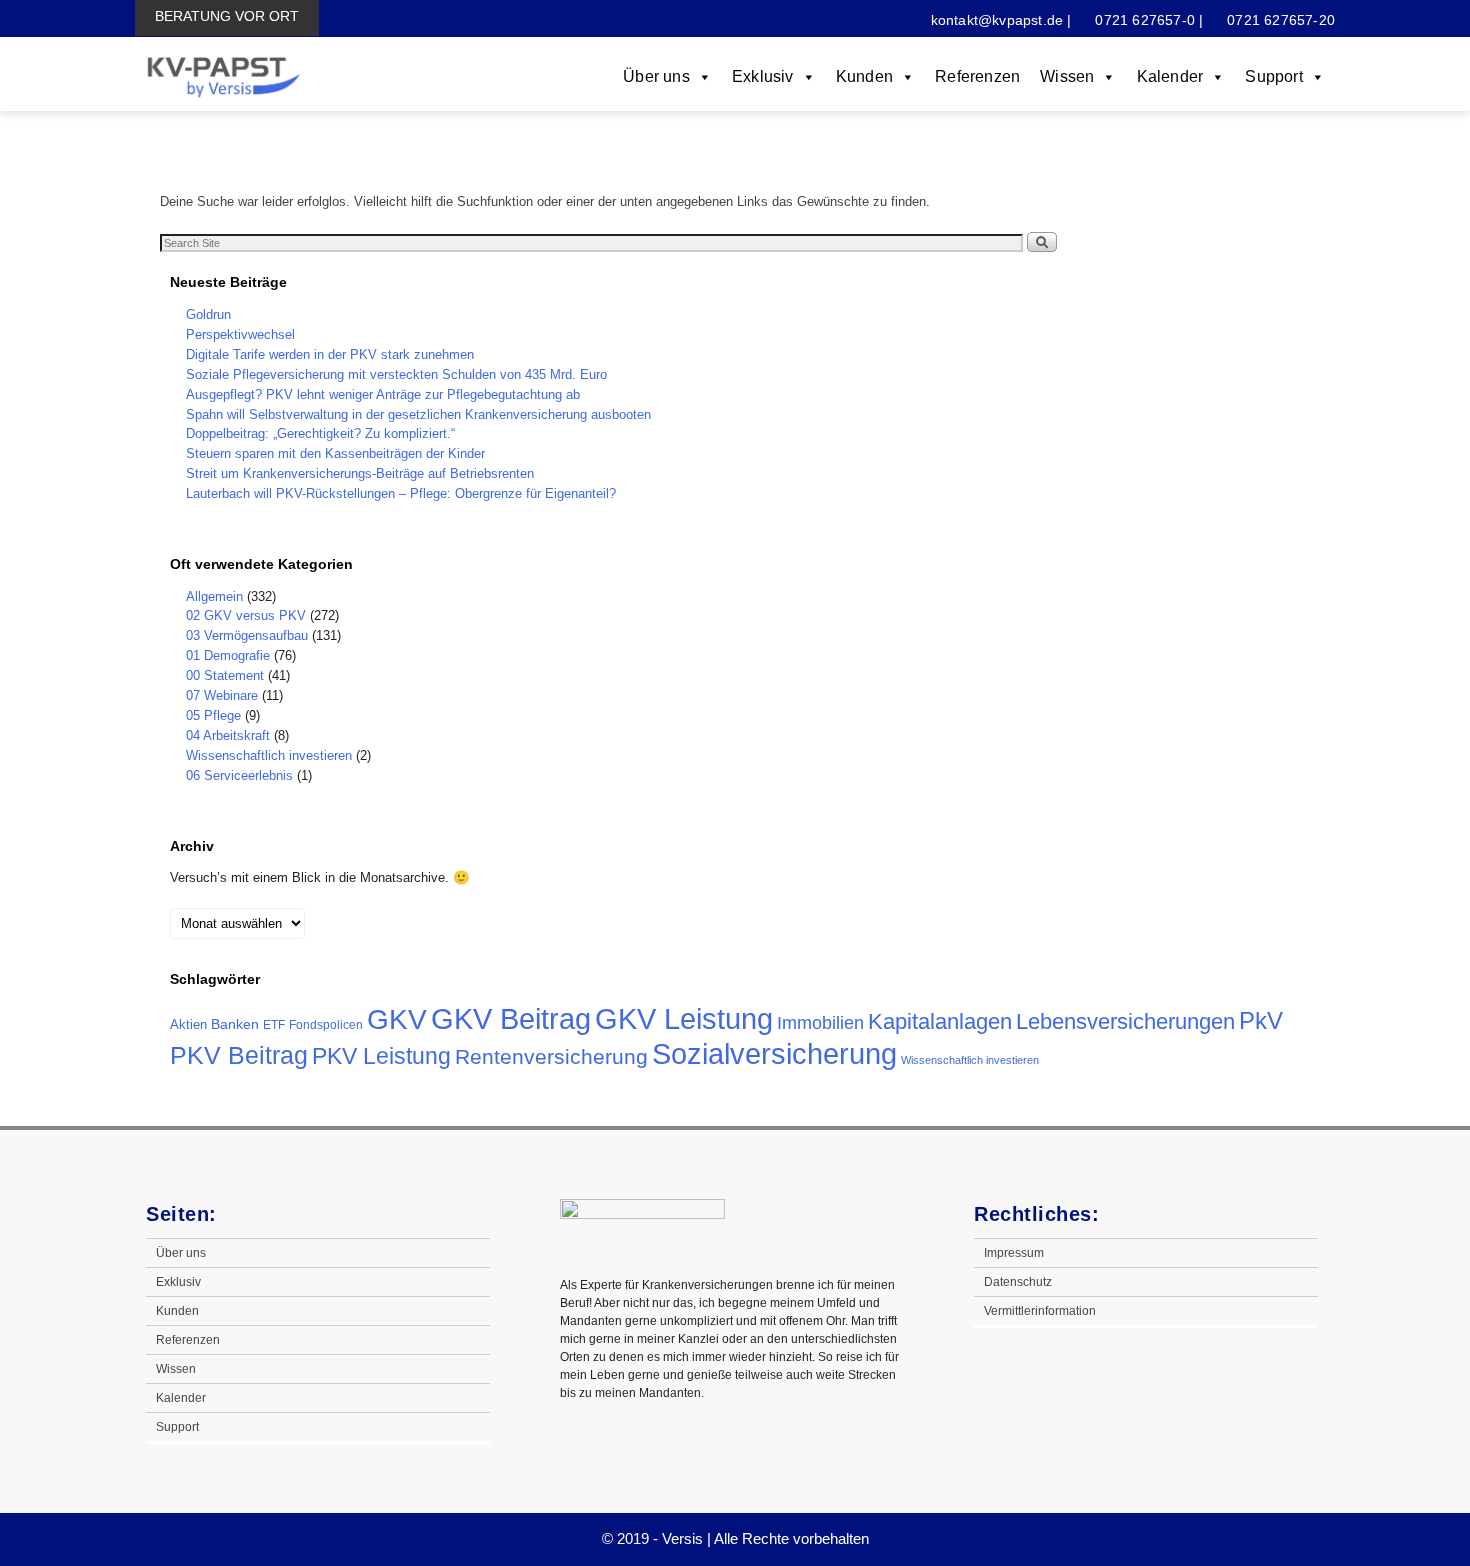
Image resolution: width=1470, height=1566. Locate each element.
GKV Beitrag (511, 1019)
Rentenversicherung (551, 1056)
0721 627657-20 (1279, 20)
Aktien (188, 1024)
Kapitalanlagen (940, 1022)
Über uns (656, 76)
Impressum (1014, 1253)
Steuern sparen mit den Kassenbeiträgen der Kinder (335, 453)
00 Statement (225, 675)
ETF (274, 1025)
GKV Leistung (684, 1018)
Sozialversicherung (774, 1054)
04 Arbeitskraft (228, 735)
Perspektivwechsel (240, 334)
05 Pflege (213, 715)
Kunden (864, 76)
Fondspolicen (326, 1025)
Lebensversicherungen (1125, 1021)
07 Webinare (222, 695)
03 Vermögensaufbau (247, 635)
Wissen (1067, 76)
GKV (397, 1019)
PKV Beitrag (239, 1055)
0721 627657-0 (1143, 20)
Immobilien (820, 1022)
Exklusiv (763, 76)
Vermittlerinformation (1040, 1311)
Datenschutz (1018, 1282)
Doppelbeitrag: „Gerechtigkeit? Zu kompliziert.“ (320, 433)
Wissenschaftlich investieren (269, 755)
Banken (235, 1024)
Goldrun (208, 314)
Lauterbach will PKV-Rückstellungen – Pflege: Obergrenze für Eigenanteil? (401, 493)
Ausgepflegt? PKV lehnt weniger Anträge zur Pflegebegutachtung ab (383, 394)
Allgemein (214, 596)
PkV (1261, 1020)
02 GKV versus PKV (246, 615)
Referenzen (977, 76)
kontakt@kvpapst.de (997, 20)
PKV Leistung (381, 1056)
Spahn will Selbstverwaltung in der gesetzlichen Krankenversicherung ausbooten (418, 414)
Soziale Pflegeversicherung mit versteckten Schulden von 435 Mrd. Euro (396, 374)
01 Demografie (228, 655)
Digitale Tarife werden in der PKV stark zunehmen (330, 354)
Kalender (1170, 76)
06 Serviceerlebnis (239, 775)
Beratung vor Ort (227, 16)
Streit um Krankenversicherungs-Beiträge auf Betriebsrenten (360, 473)
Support (1273, 76)
